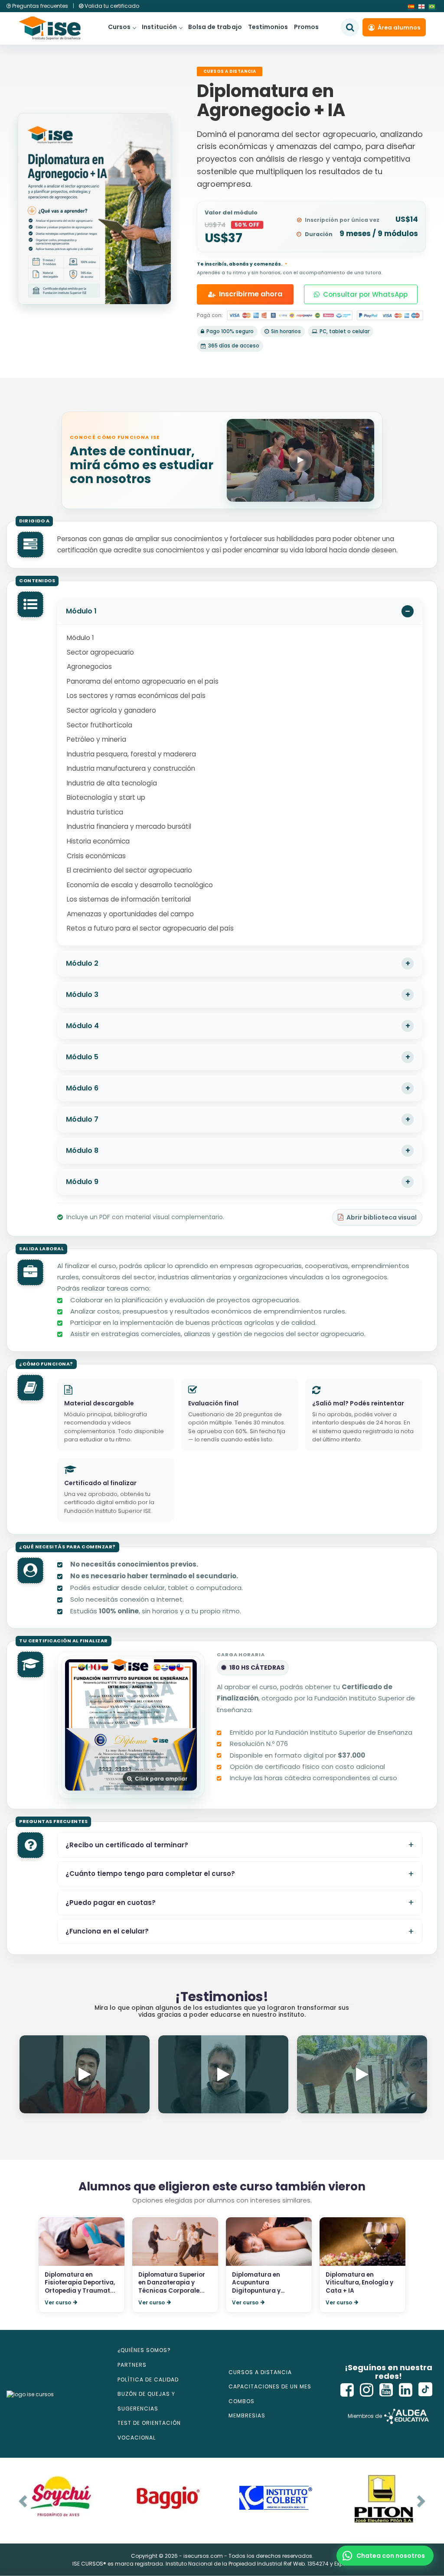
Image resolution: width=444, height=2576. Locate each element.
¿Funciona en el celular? (107, 1931)
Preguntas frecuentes (40, 6)
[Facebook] (347, 2390)
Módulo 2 (82, 963)
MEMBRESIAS (247, 2415)
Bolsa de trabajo (215, 27)
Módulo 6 (82, 1088)
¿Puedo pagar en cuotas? (111, 1903)
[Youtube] (386, 2390)
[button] (385, 2556)
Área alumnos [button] (399, 28)
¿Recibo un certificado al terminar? (127, 1845)
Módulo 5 (82, 1057)
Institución (159, 27)
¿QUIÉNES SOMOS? (144, 2350)
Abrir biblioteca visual (382, 1217)
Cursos (119, 27)
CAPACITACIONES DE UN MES (270, 2386)
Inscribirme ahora (251, 294)
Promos (306, 27)
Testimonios (268, 27)
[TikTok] (425, 2390)
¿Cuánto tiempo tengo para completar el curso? (150, 1874)
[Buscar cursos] (350, 27)
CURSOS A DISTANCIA (260, 2372)
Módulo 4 (82, 1026)
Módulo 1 (81, 611)
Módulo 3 (82, 994)
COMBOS (242, 2401)
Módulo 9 (82, 1182)
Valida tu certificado (111, 6)
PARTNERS (132, 2365)
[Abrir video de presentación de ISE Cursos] (300, 460)
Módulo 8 (82, 1150)
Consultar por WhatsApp (365, 294)
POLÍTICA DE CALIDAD (148, 2380)
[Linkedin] (406, 2390)
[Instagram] (367, 2390)
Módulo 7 (82, 1119)
